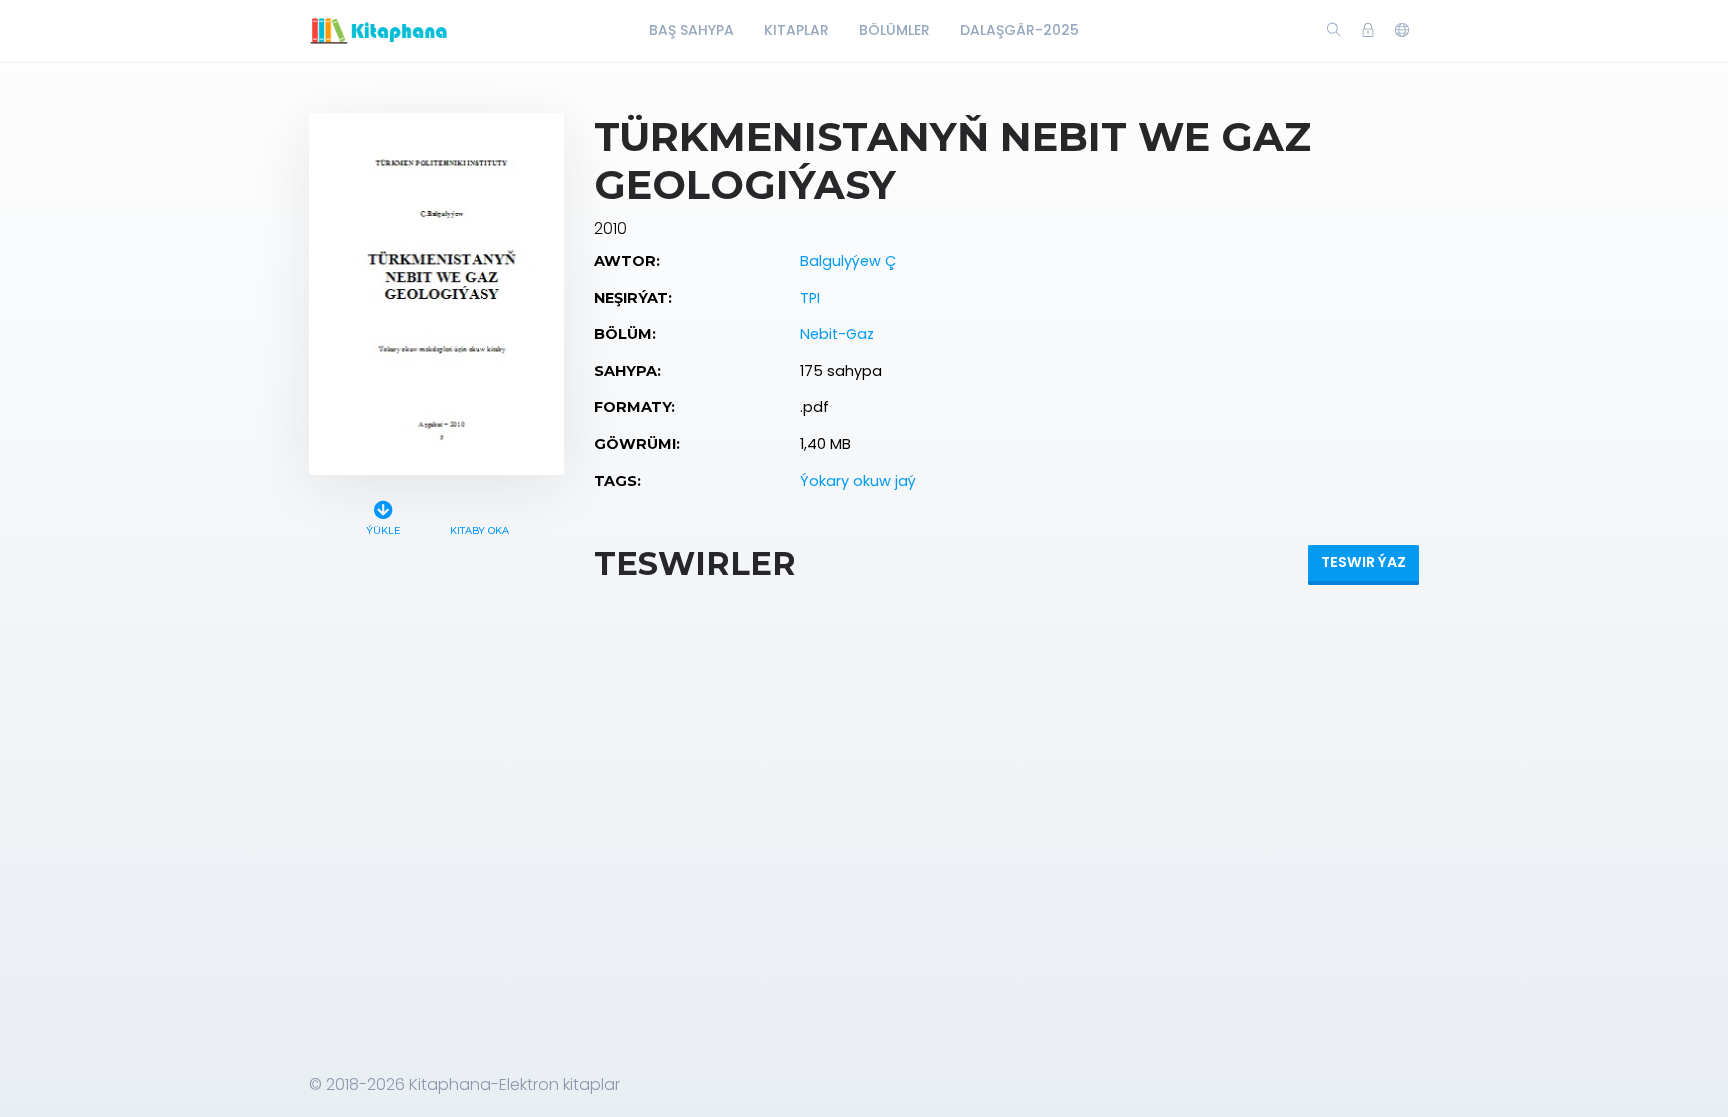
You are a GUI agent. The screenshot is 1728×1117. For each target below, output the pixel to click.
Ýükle (383, 530)
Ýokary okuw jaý (858, 481)
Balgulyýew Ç (848, 261)
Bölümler (894, 30)
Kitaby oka (479, 530)
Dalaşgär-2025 (1019, 30)
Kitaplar (796, 30)
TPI (810, 298)
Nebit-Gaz (837, 334)
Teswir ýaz (1363, 562)
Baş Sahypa (691, 30)
